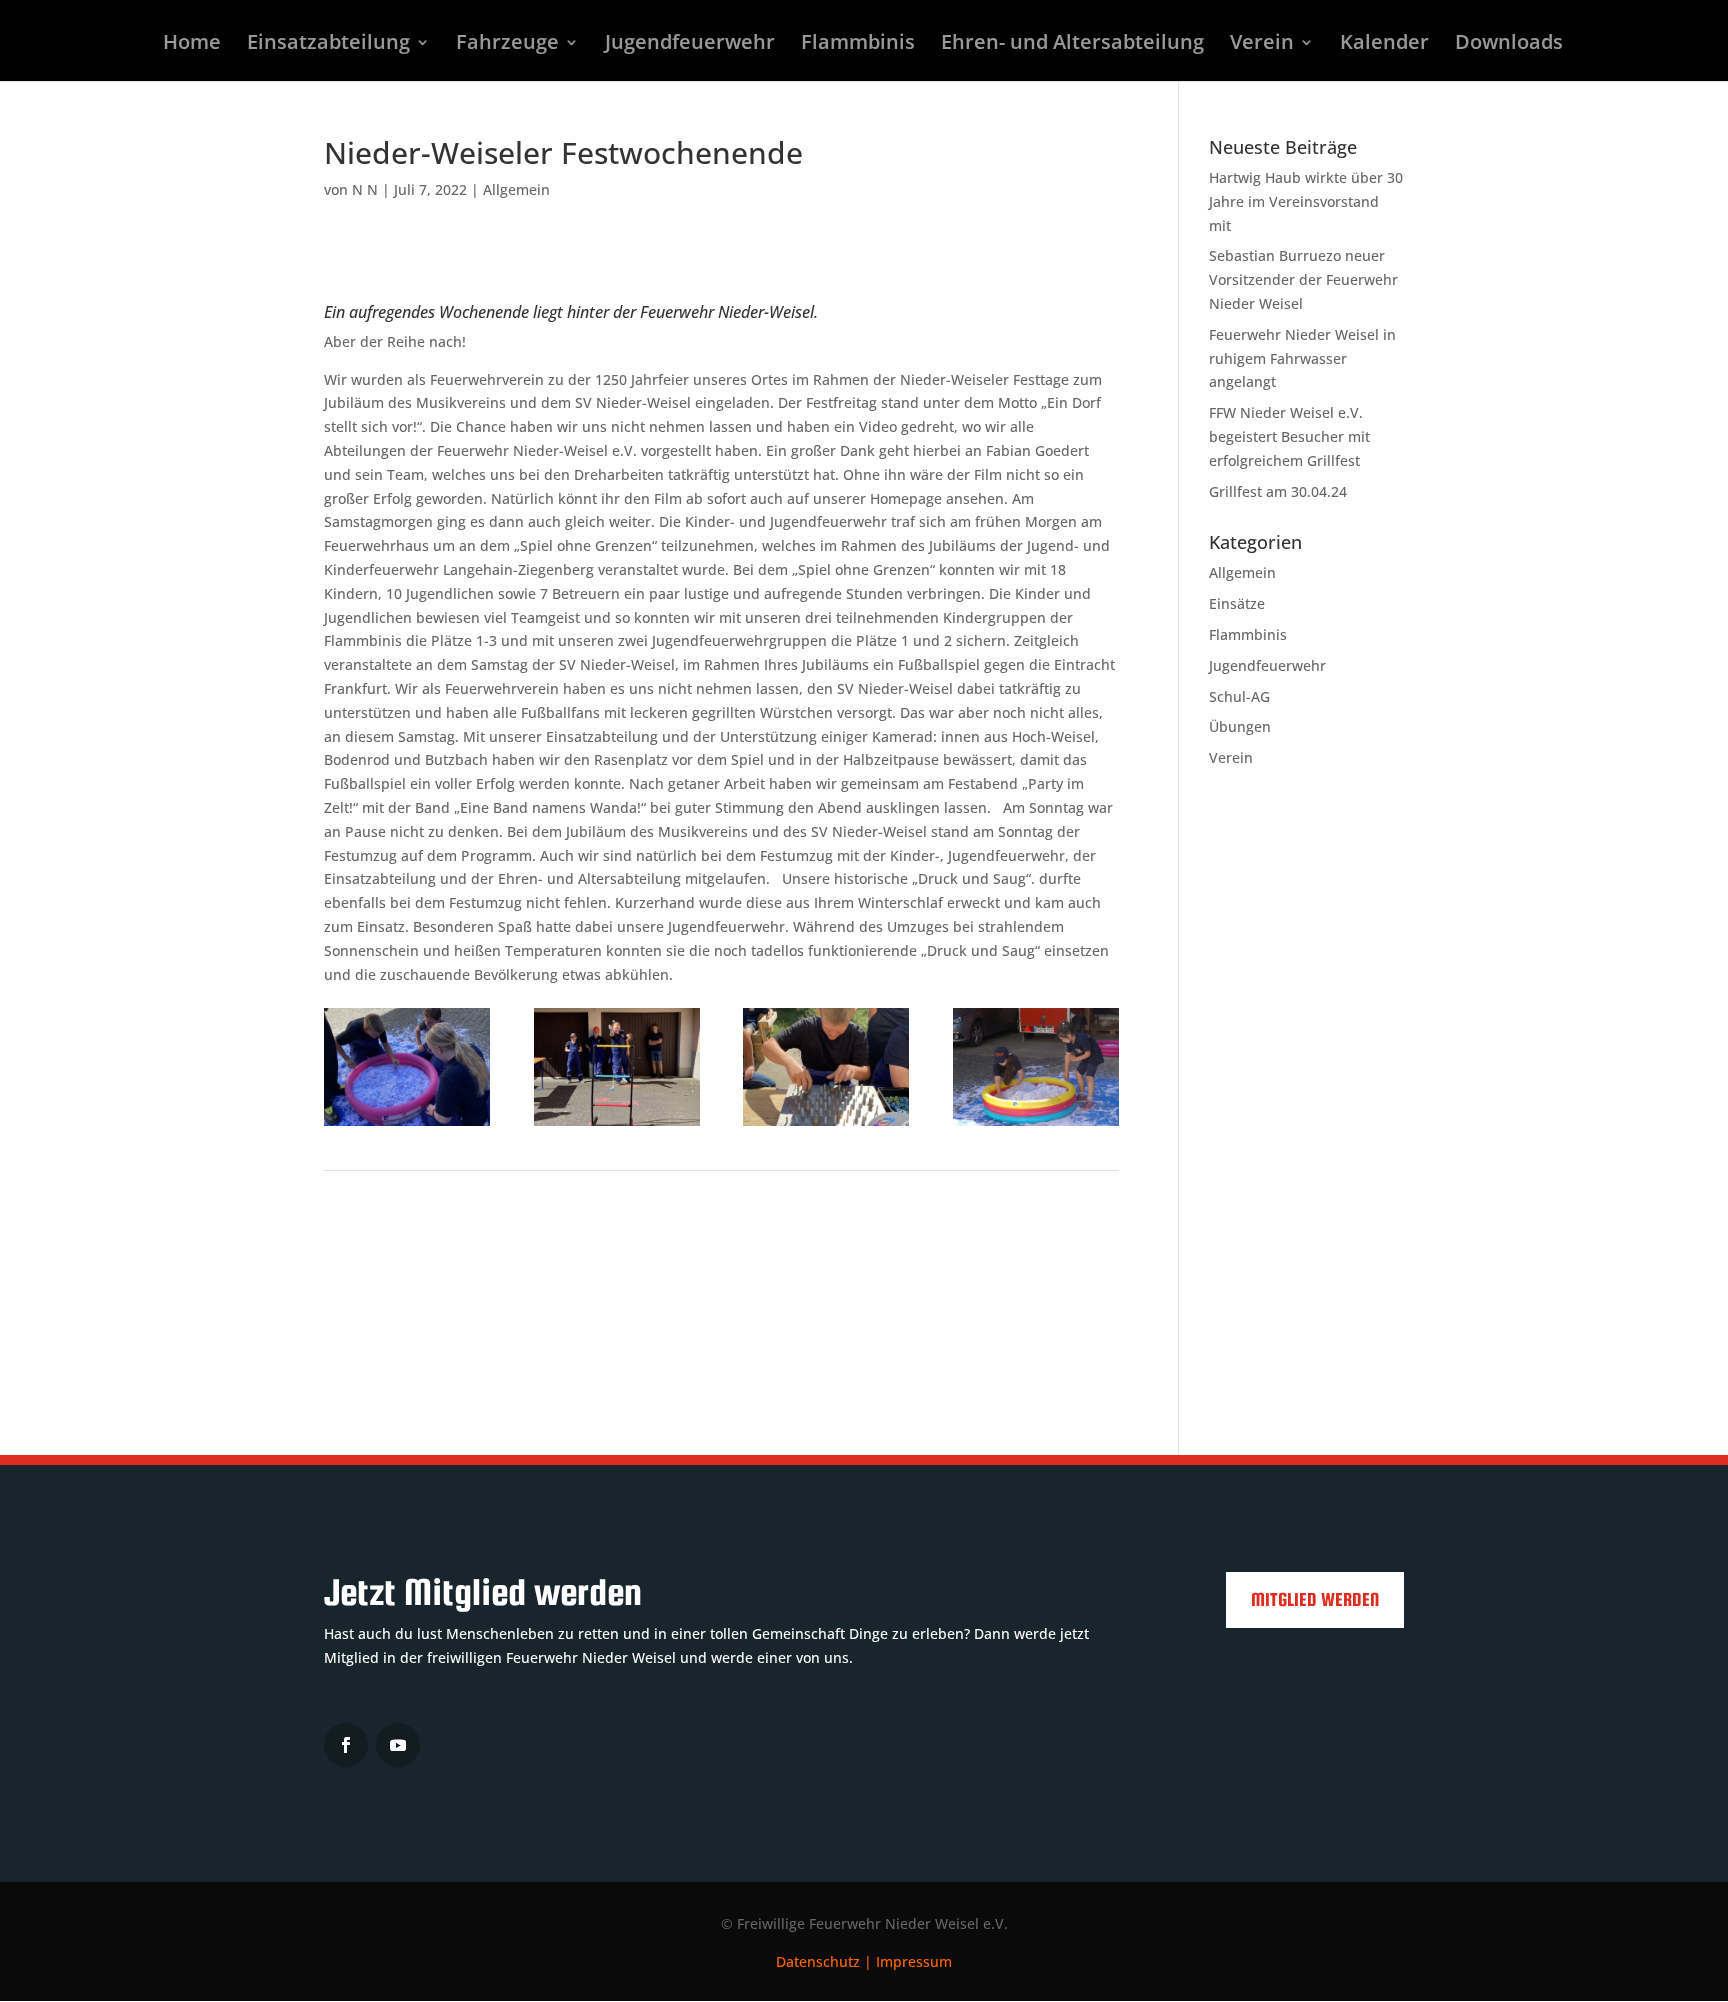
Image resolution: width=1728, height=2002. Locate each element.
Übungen (1240, 726)
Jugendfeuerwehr (690, 45)
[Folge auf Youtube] (398, 1745)
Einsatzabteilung (328, 45)
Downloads (1509, 45)
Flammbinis (858, 45)
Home (192, 45)
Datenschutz (818, 1961)
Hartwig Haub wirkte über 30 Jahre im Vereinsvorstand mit (1306, 201)
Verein (1262, 45)
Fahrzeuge (507, 45)
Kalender (1384, 45)
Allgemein (516, 189)
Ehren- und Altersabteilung (1072, 45)
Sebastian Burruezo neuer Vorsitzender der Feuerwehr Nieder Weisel (1303, 279)
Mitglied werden (1315, 1599)
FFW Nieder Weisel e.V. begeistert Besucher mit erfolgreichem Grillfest (1289, 436)
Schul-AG (1239, 696)
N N (365, 189)
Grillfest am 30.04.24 (1278, 491)
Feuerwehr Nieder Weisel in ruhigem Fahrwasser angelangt (1302, 358)
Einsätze (1237, 603)
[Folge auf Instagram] (346, 1745)
